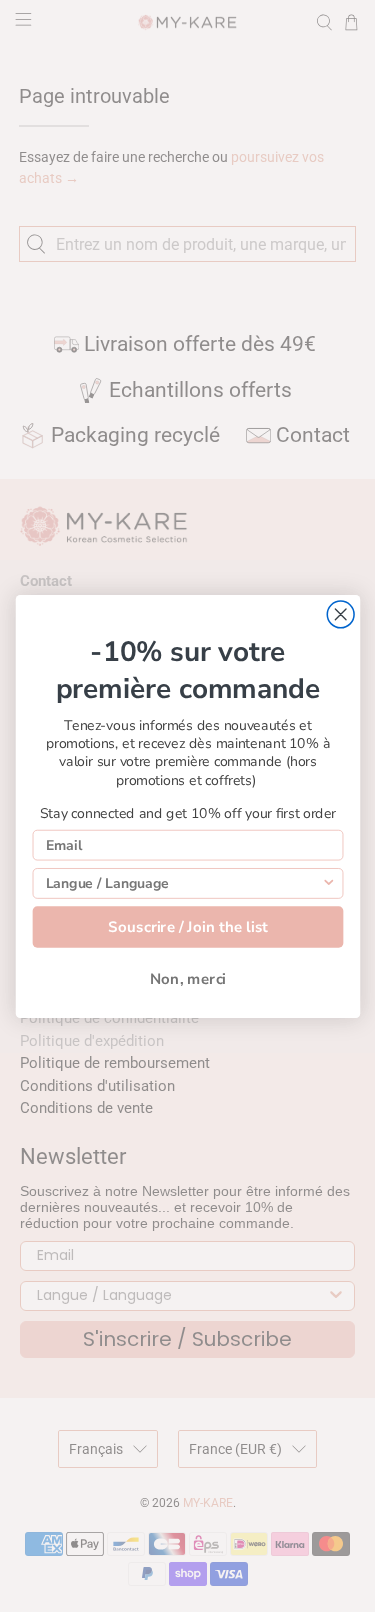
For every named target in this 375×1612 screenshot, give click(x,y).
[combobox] (183, 882)
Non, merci (187, 978)
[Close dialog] (340, 614)
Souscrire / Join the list (187, 926)
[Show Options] (328, 882)
